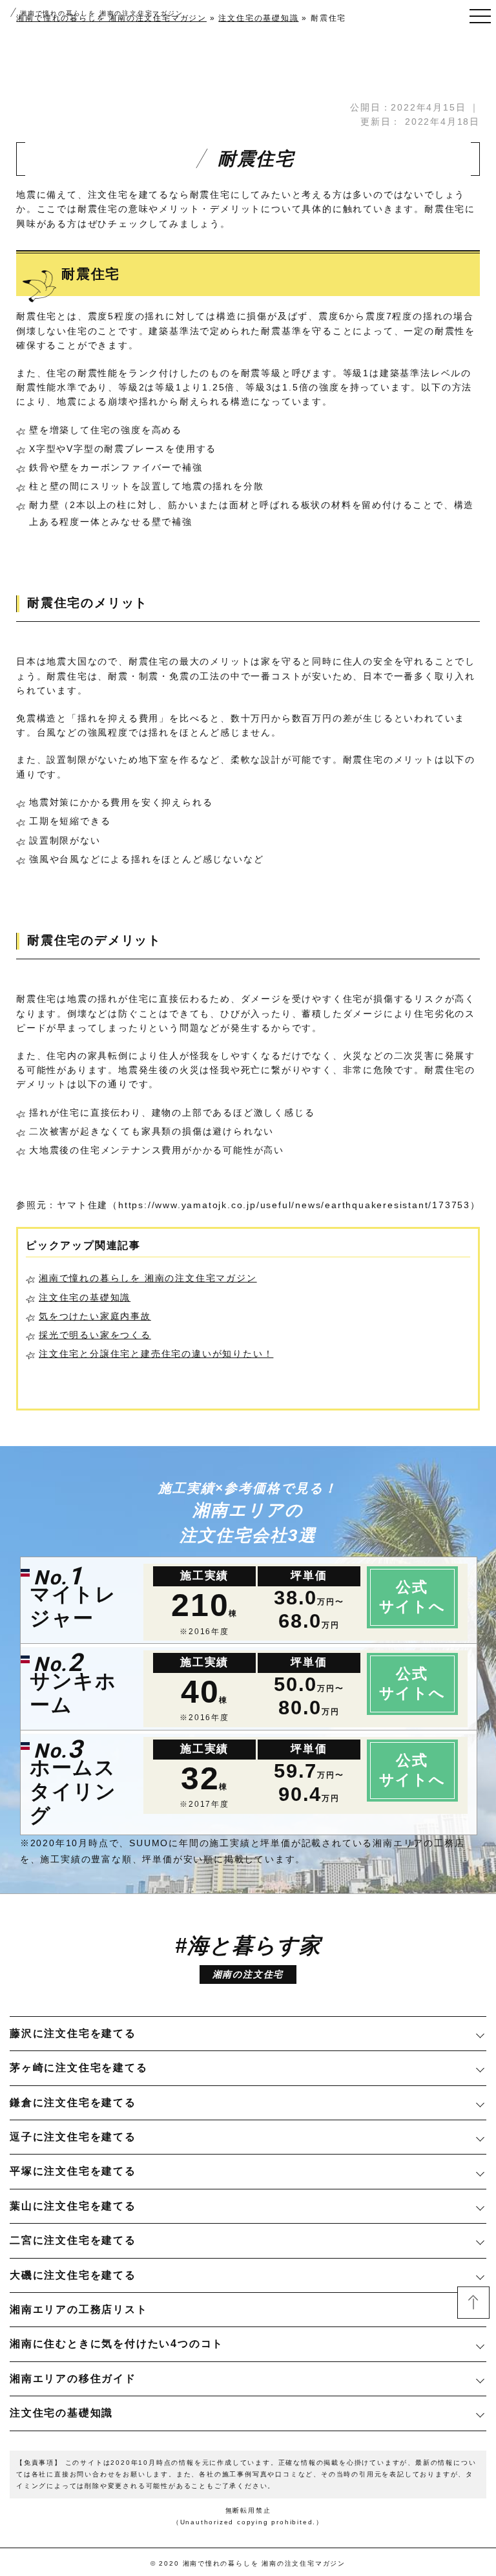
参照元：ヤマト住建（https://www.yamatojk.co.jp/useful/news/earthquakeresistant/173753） (248, 1205)
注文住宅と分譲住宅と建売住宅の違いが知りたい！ (156, 1354)
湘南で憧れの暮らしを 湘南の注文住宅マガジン (102, 13)
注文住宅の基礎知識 (85, 1297)
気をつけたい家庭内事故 (95, 1316)
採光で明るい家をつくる (95, 1335)
